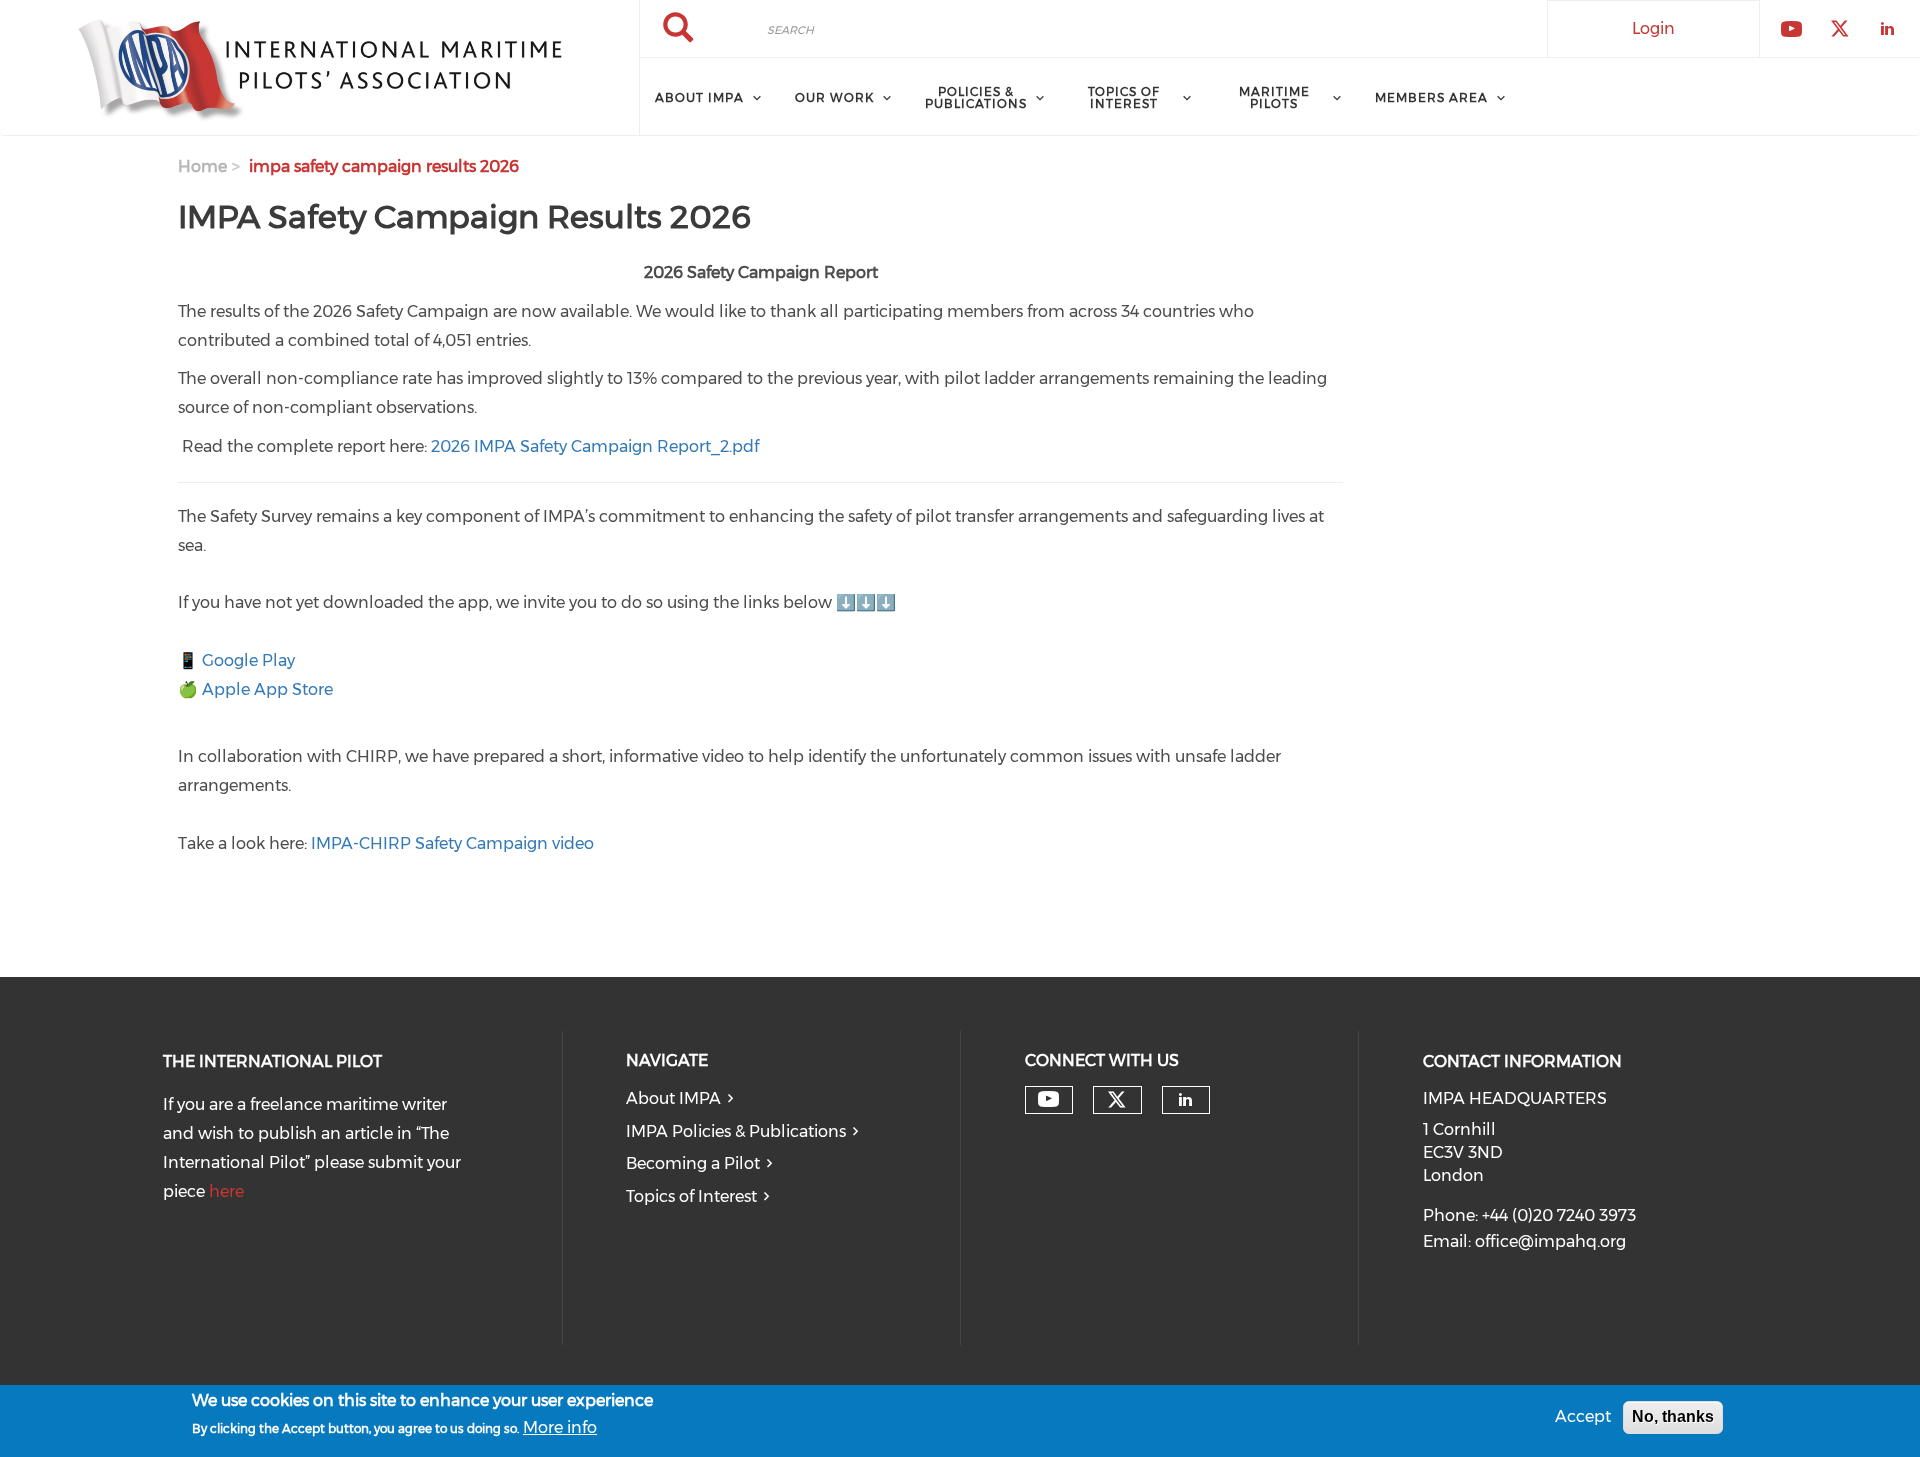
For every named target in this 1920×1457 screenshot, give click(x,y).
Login (1653, 28)
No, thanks (1673, 1416)
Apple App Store (267, 689)
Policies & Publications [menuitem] (976, 97)
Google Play (248, 660)
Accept (1583, 1416)
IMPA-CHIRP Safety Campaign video (452, 843)
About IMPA (673, 1098)
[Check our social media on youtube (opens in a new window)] (1048, 1099)
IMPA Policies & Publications (736, 1131)
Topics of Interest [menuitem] (1124, 97)
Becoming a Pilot (693, 1163)
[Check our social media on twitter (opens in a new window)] (1117, 1100)
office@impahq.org (1550, 1241)
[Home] (319, 68)
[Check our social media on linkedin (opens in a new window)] (1186, 1100)
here (226, 1191)
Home (202, 166)
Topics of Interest (691, 1196)
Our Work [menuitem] (834, 97)
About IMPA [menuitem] (699, 97)
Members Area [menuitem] (1431, 97)
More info (560, 1428)
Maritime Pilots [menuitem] (1274, 97)
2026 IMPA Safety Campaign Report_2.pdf (595, 446)
